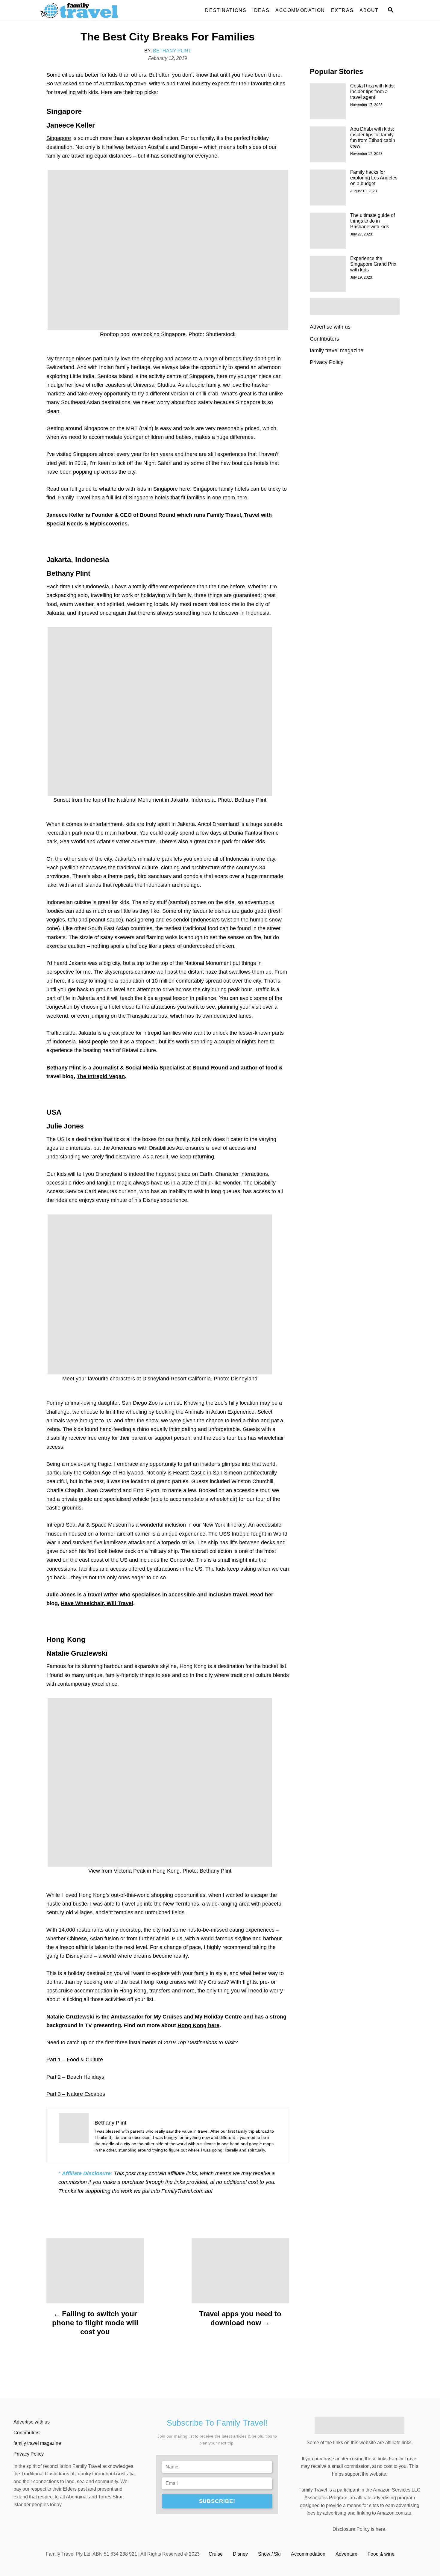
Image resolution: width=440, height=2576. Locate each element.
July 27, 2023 (361, 234)
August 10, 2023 (364, 191)
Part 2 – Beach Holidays (75, 2077)
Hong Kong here (198, 2025)
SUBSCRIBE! (217, 2501)
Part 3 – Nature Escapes (76, 2094)
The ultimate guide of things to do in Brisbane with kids (373, 221)
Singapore (59, 138)
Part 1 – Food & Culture (75, 2060)
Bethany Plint (172, 51)
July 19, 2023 (361, 277)
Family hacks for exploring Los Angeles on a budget (374, 178)
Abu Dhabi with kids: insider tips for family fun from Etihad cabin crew (373, 138)
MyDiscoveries (109, 524)
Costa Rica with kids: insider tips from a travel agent (373, 92)
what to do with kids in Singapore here (145, 489)
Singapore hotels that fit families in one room (182, 498)
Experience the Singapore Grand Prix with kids (373, 264)
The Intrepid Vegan (101, 1076)
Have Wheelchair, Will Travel (97, 1603)
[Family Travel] (94, 10)
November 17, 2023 (366, 105)
